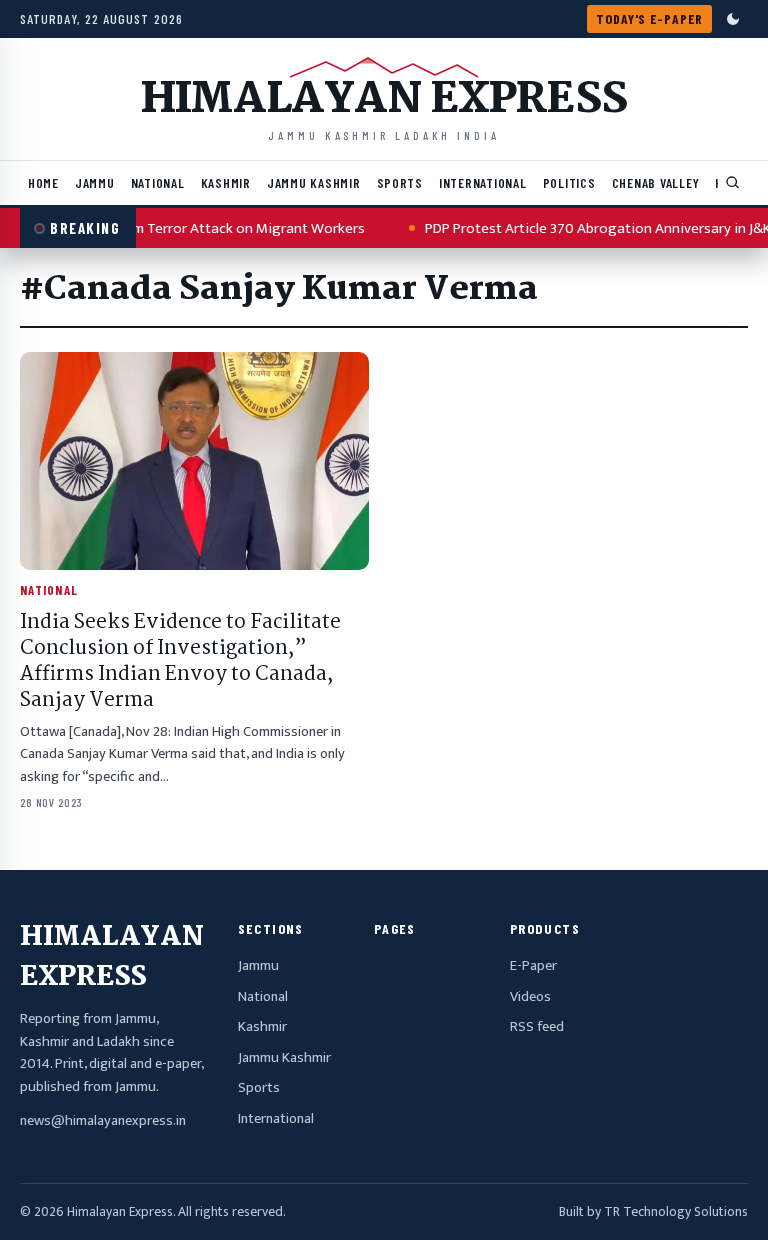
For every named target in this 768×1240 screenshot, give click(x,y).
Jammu (95, 182)
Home (43, 182)
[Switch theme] (733, 19)
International (483, 182)
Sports (400, 182)
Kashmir (226, 182)
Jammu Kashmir (314, 182)
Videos (530, 997)
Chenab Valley (656, 182)
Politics (569, 182)
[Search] (733, 183)
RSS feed (537, 1027)
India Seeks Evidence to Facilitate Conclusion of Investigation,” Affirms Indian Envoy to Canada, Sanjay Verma (180, 661)
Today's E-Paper (649, 18)
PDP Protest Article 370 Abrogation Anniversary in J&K (583, 228)
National (158, 182)
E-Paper (533, 966)
